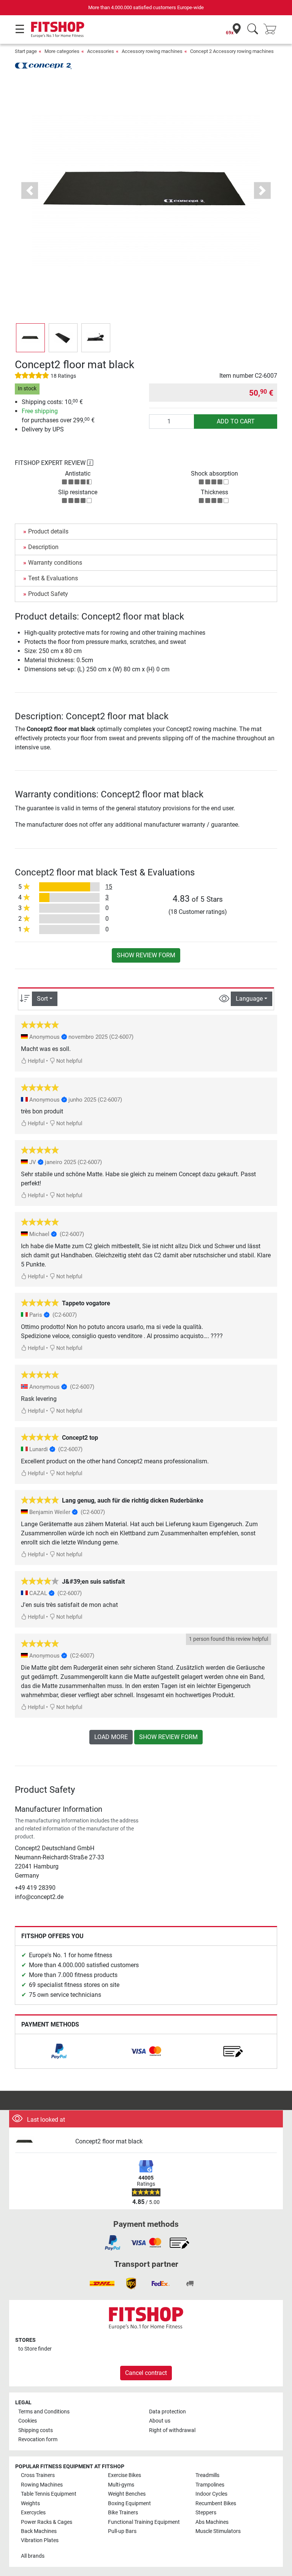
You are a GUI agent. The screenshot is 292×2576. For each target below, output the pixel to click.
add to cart (236, 421)
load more (111, 1737)
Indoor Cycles (211, 2494)
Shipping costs (36, 2430)
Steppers (206, 2513)
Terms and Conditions (44, 2412)
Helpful (36, 1061)
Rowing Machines (42, 2485)
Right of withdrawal (172, 2430)
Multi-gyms (121, 2485)
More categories (62, 51)
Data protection (167, 2412)
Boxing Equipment (129, 2503)
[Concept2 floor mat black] (42, 2142)
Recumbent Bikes (216, 2503)
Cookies (28, 2421)
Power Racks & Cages (47, 2522)
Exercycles (33, 2513)
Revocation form (38, 2439)
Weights (30, 2503)
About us (160, 2421)
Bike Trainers (123, 2513)
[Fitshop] (58, 29)
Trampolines (210, 2485)
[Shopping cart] (272, 30)
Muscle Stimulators (218, 2531)
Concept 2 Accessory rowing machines (232, 51)
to (35, 2349)
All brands (33, 2556)
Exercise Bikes (125, 2475)
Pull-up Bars (122, 2531)
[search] (253, 30)
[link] (59, 2051)
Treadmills (207, 2475)
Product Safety (48, 594)
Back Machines (39, 2531)
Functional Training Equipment (144, 2522)
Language (249, 999)
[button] (30, 338)
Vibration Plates (40, 2540)
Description (43, 547)
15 (109, 887)
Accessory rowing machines (152, 51)
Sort (42, 999)
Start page (26, 51)
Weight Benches (127, 2494)
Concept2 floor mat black (109, 2141)
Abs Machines (212, 2522)
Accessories (101, 51)
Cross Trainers (38, 2475)
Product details (48, 531)
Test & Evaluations (53, 578)
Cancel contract (146, 2373)
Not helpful (69, 1061)
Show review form (146, 955)
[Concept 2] (43, 65)
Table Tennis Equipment (49, 2494)
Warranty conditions (55, 563)
